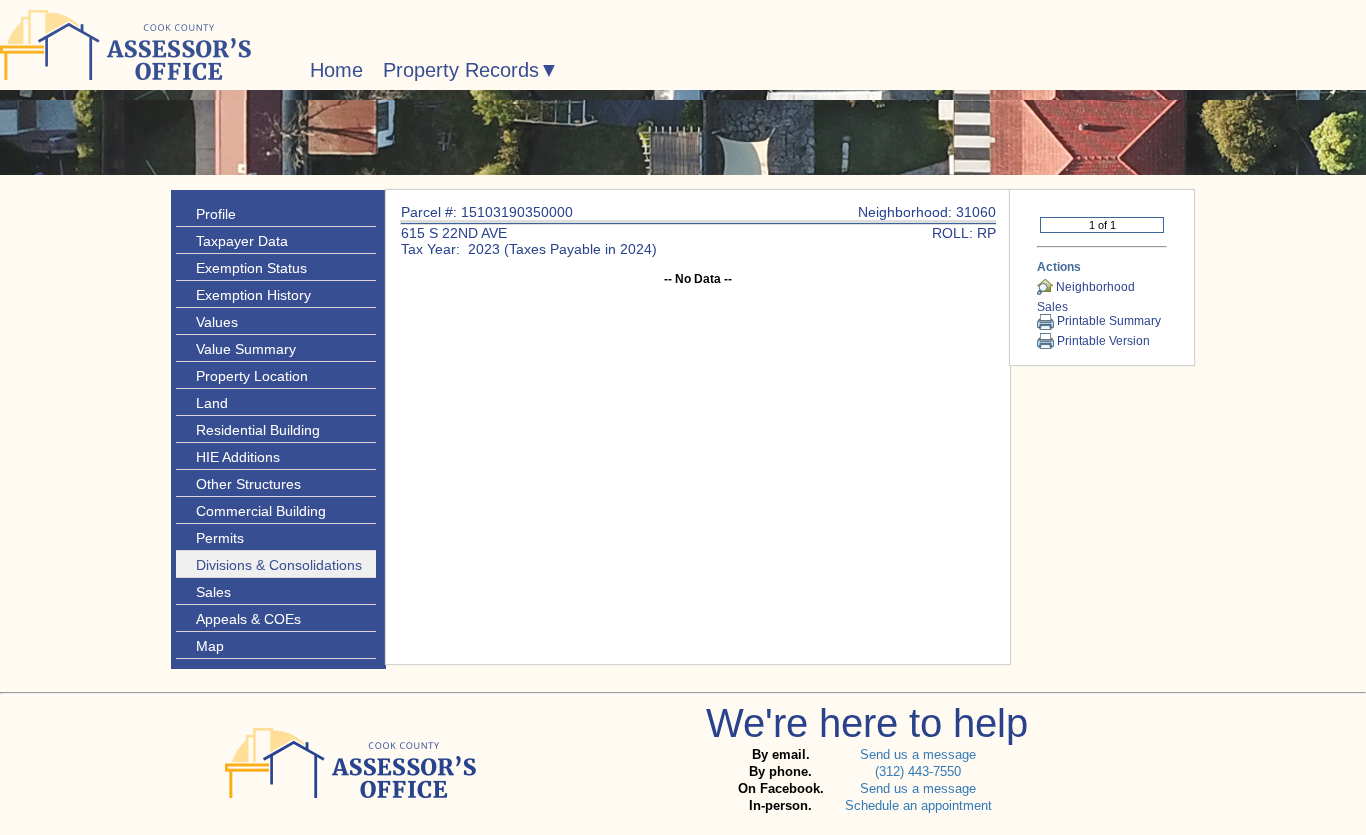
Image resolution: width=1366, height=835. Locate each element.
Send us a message (918, 754)
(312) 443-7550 (918, 771)
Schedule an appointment (918, 805)
